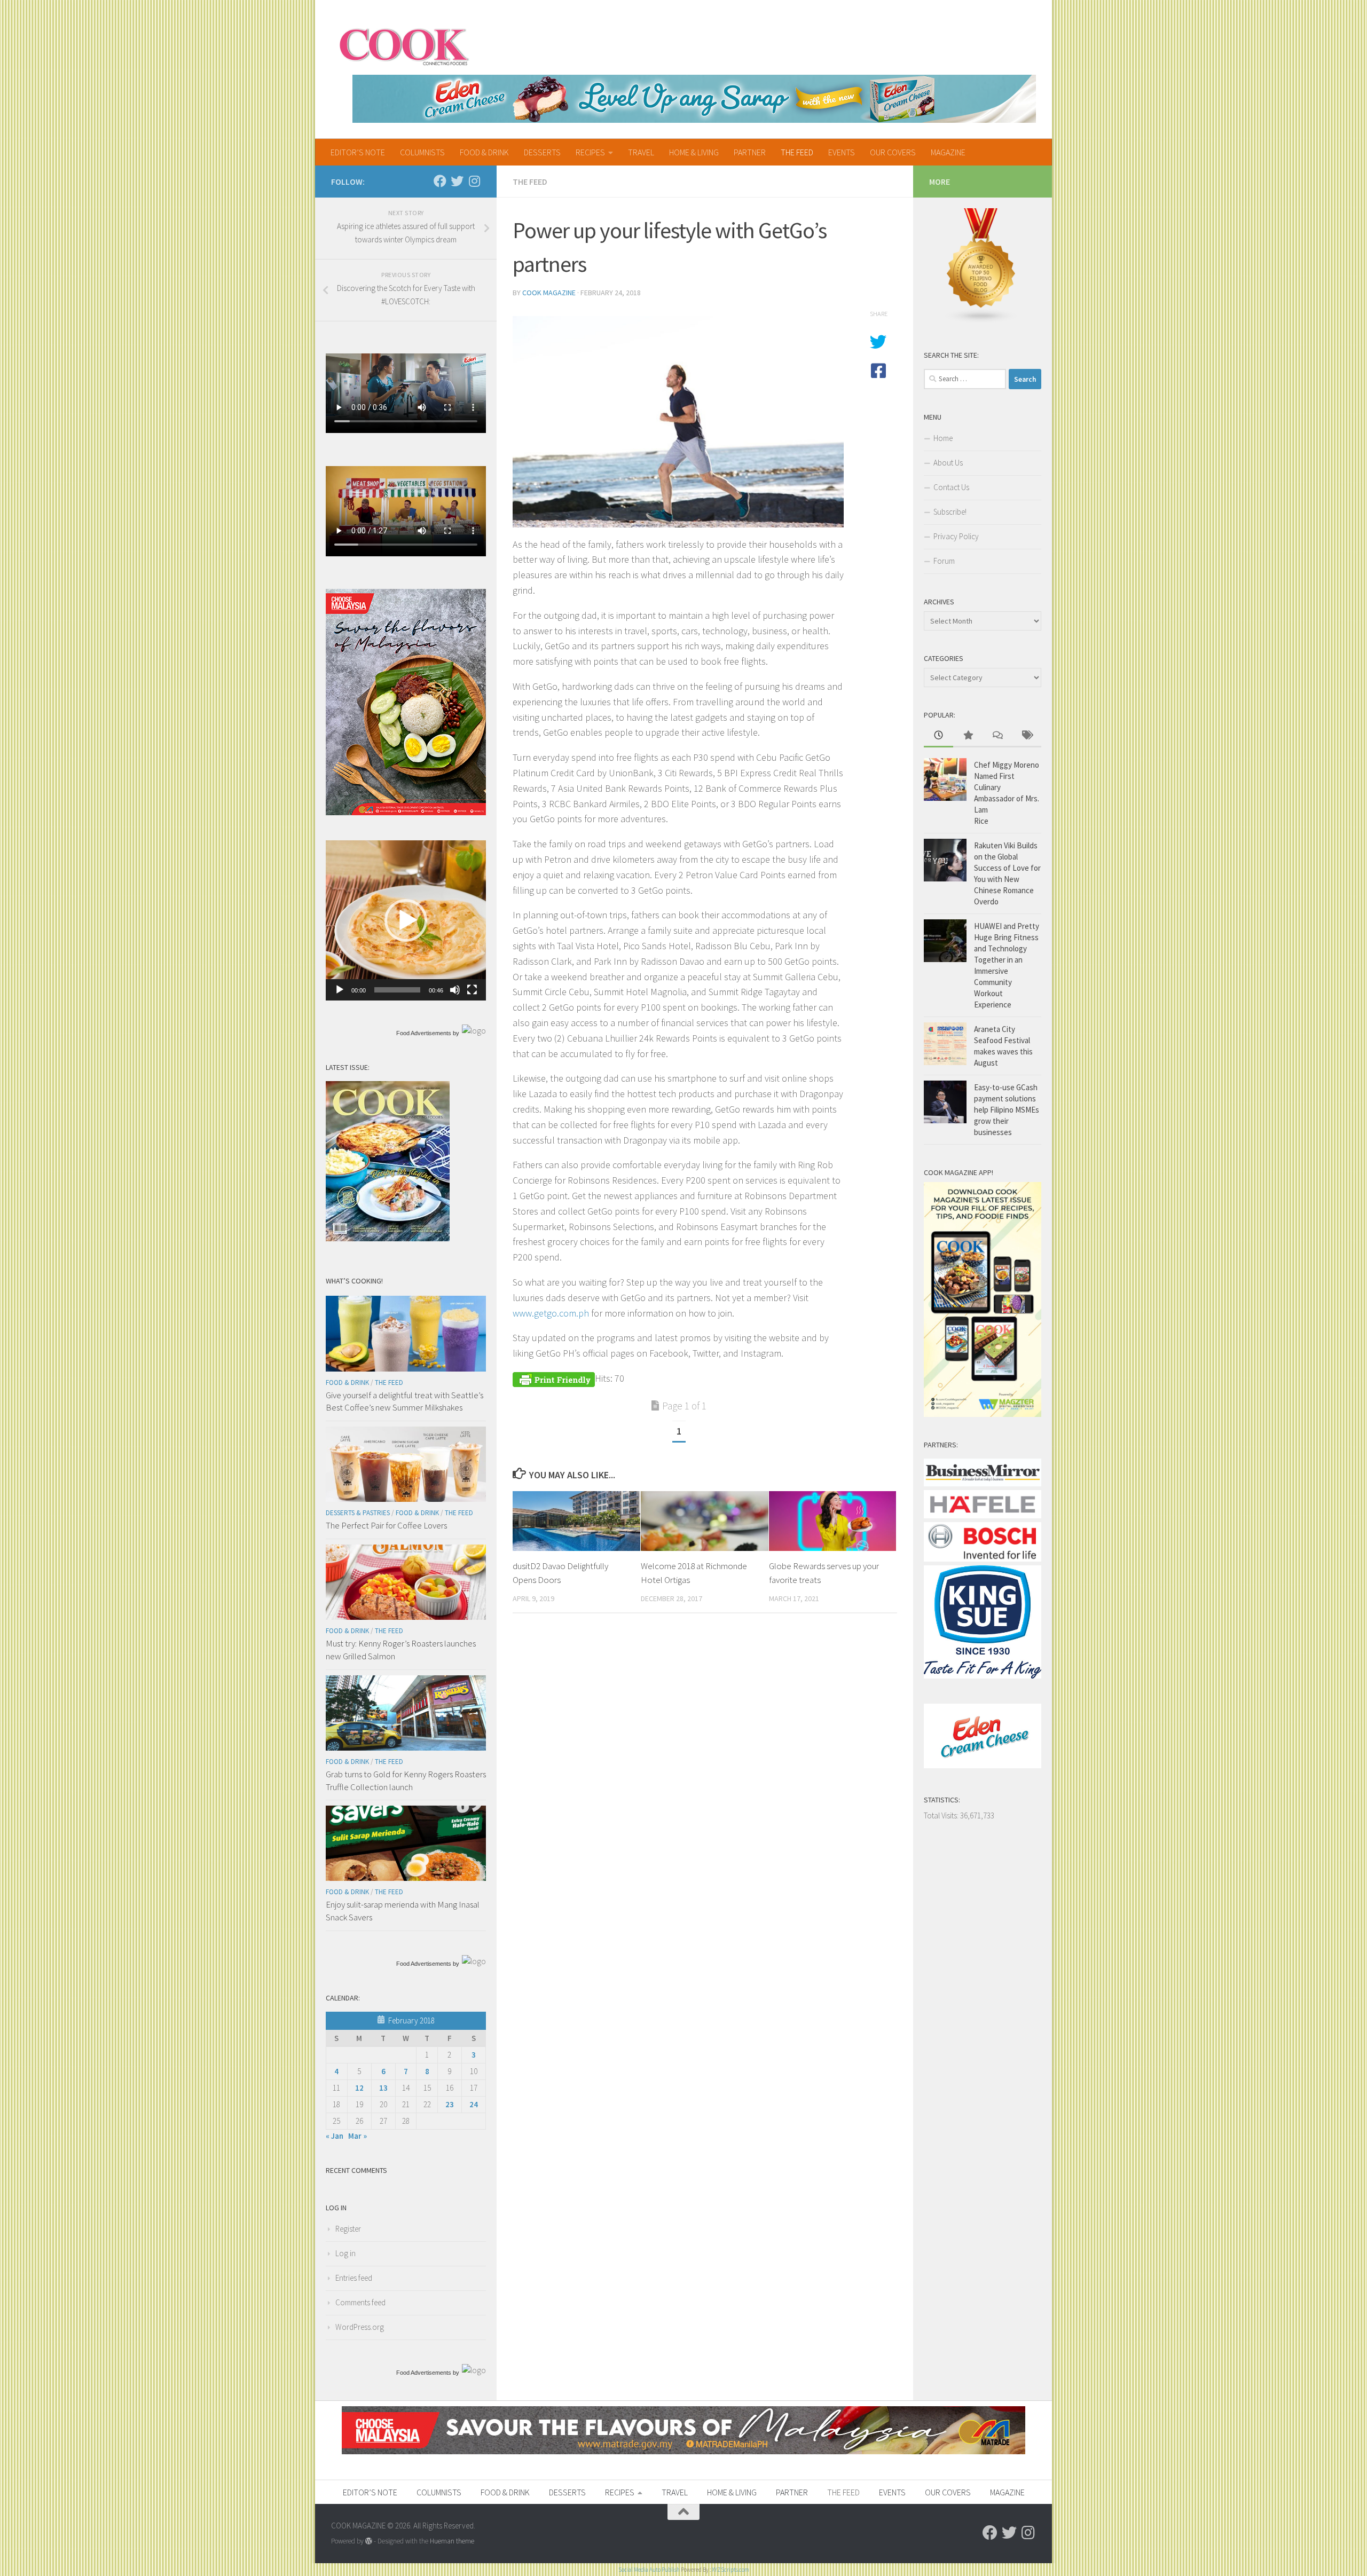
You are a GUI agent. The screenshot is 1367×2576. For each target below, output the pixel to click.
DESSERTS (542, 152)
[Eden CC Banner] (694, 99)
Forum (944, 561)
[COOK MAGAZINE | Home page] (404, 45)
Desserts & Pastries (358, 1513)
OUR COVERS (893, 152)
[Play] (340, 990)
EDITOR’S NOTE (358, 152)
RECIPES (590, 152)
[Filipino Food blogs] (981, 321)
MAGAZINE (948, 152)
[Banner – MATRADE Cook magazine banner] (683, 2451)
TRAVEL (641, 152)
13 (383, 2088)
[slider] (397, 990)
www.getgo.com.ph (551, 1313)
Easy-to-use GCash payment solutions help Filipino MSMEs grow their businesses (1007, 1110)
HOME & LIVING (694, 152)
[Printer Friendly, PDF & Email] (554, 1378)
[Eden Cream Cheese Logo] (983, 1765)
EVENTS (842, 152)
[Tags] (1027, 736)
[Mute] (455, 990)
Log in (345, 2253)
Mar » (358, 2136)
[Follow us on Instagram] (474, 181)
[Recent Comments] (997, 736)
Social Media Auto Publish (649, 2570)
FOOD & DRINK (484, 152)
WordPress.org (360, 2327)
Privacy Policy (956, 536)
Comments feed (360, 2302)
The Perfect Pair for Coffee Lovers (386, 1525)
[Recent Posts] (938, 736)
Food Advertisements (424, 1033)
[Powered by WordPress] (369, 2541)
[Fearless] (406, 812)
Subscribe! (950, 512)
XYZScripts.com (730, 2570)
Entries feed (354, 2278)
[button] (406, 920)
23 (450, 2104)
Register (348, 2229)
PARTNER (750, 152)
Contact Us (951, 487)
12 (359, 2088)
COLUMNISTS (422, 152)
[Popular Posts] (968, 736)
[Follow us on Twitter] (457, 181)
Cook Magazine (549, 293)
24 (474, 2104)
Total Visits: (942, 1815)
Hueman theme (452, 2541)
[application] (406, 920)
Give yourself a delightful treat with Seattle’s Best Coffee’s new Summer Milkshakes (404, 1401)
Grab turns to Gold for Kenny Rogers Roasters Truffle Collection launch (406, 1781)
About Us (948, 463)
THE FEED (797, 152)
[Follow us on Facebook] (440, 181)
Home (943, 438)
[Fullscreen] (472, 990)
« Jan (335, 2136)
